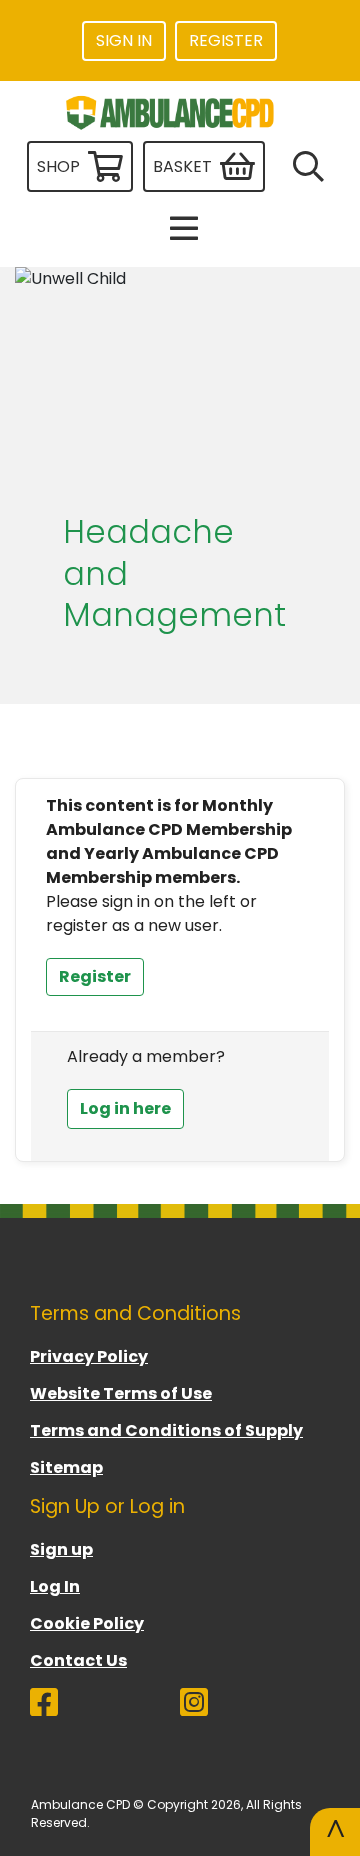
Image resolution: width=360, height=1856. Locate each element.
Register (95, 976)
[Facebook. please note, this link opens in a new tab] (105, 1710)
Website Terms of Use (121, 1393)
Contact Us (78, 1660)
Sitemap (66, 1467)
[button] (180, 228)
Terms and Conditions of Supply (166, 1430)
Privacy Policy (89, 1356)
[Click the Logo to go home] (172, 112)
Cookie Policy (87, 1623)
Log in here (125, 1108)
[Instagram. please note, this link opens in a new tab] (255, 1710)
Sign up (61, 1549)
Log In (55, 1586)
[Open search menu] (304, 166)
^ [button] (335, 1831)
